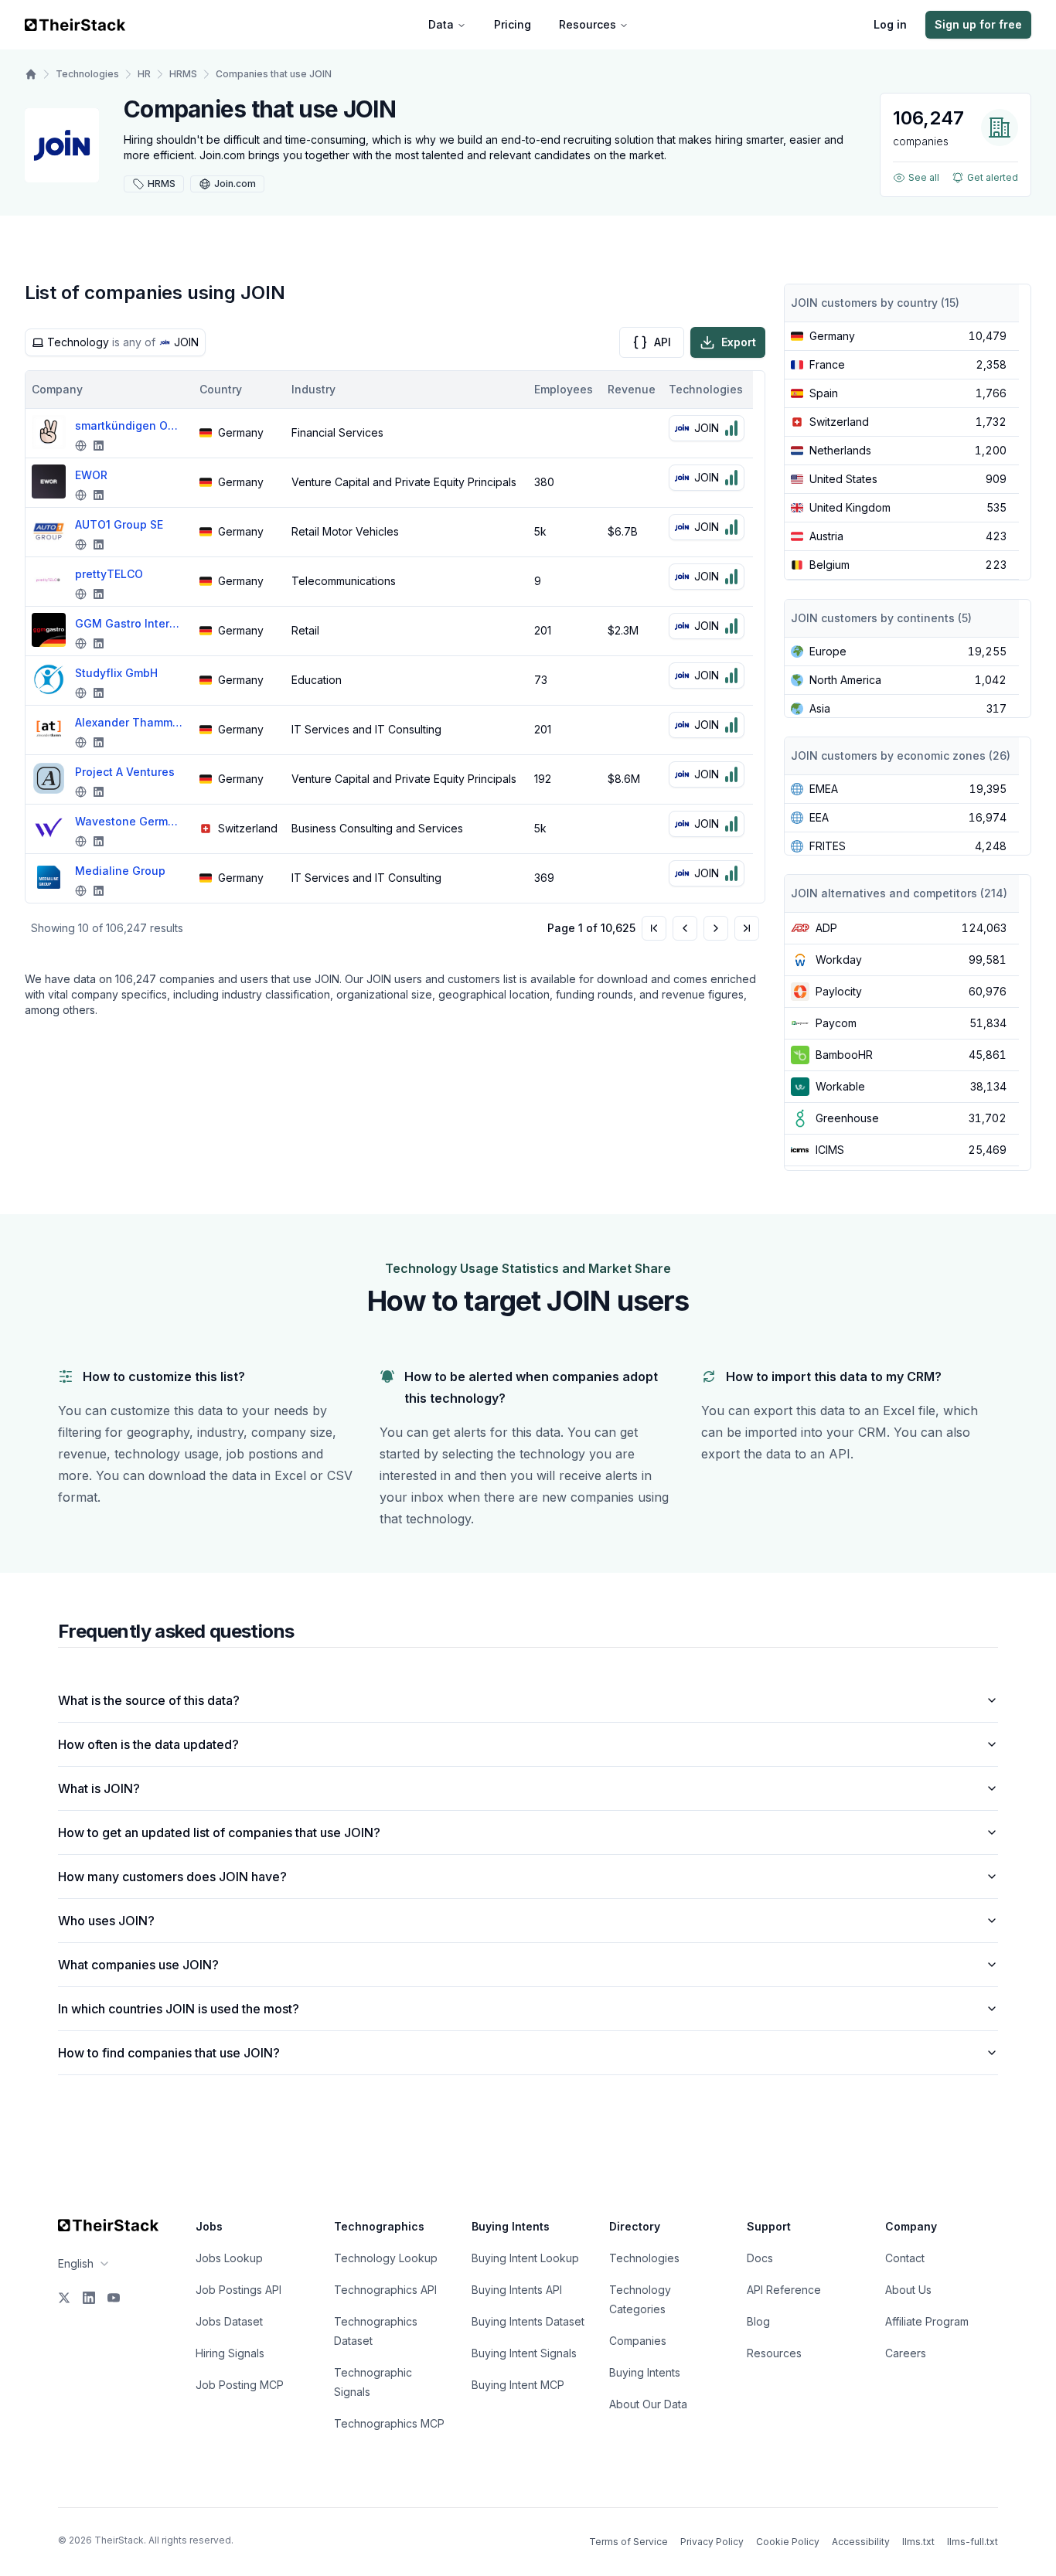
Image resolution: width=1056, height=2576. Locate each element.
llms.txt (918, 2542)
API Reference (784, 2290)
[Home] (31, 74)
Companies (638, 2341)
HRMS (183, 74)
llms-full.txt (973, 2542)
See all (924, 177)
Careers (906, 2353)
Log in (890, 24)
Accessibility (861, 2542)
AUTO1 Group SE (119, 524)
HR (144, 74)
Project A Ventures (125, 772)
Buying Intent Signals (524, 2353)
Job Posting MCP (240, 2385)
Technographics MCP (389, 2423)
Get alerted (993, 177)
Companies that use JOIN (274, 74)
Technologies (87, 74)
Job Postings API (238, 2290)
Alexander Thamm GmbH (129, 722)
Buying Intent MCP (518, 2385)
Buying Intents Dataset (528, 2321)
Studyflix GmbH (116, 673)
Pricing (513, 24)
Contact (905, 2258)
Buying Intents (645, 2372)
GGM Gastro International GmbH (129, 623)
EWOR (91, 475)
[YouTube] (114, 2298)
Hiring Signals (230, 2353)
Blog (758, 2321)
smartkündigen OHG (129, 425)
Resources (588, 24)
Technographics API (385, 2290)
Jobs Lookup (229, 2258)
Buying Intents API (517, 2290)
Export (739, 342)
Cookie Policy (788, 2542)
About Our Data (648, 2404)
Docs (760, 2258)
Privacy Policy (712, 2542)
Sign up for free (978, 24)
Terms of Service (628, 2542)
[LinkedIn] (89, 2298)
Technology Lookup (386, 2258)
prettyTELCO (109, 574)
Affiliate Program (927, 2321)
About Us (908, 2290)
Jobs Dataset (229, 2321)
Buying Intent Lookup (525, 2258)
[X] (64, 2298)
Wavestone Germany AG (129, 821)
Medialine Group (120, 871)
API (663, 342)
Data (441, 24)
